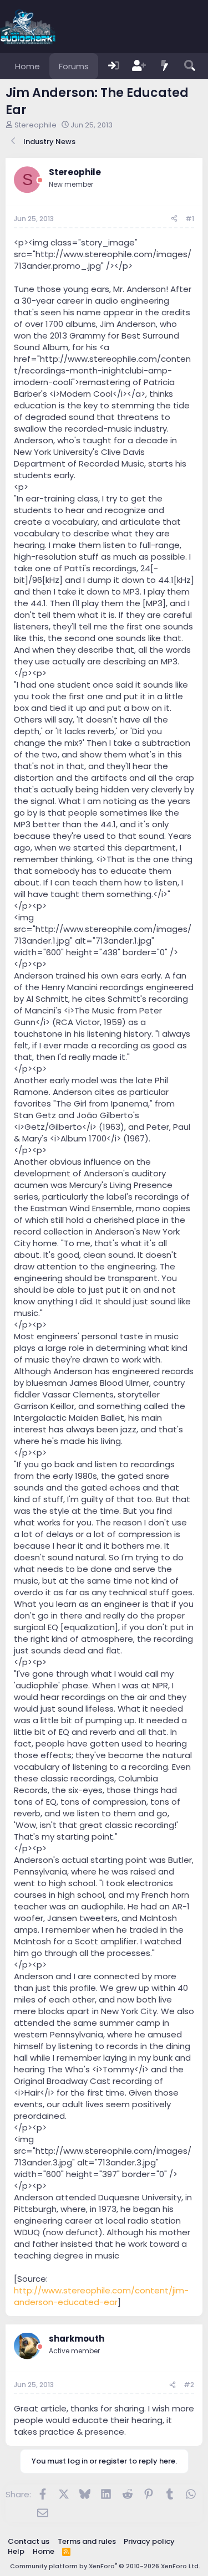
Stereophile (35, 125)
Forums (74, 66)
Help (16, 2551)
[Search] (190, 66)
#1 (190, 219)
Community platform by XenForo (105, 2566)
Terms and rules (87, 2541)
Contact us (29, 2541)
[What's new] (165, 66)
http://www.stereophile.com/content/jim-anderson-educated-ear (101, 2296)
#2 (189, 2385)
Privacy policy (149, 2541)
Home (27, 66)
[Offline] (40, 180)
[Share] (174, 219)
